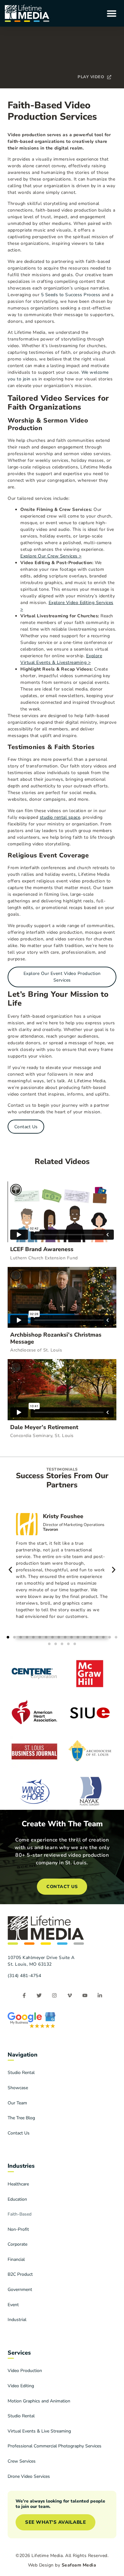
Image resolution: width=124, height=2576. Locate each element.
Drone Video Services (29, 2476)
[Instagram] (55, 1996)
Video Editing (21, 2386)
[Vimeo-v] (70, 1996)
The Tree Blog (21, 2118)
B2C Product (20, 2274)
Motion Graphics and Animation (39, 2401)
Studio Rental (21, 2073)
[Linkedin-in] (100, 1996)
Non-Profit (18, 2229)
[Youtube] (85, 1996)
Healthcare (18, 2184)
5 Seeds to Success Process (71, 295)
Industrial (17, 2320)
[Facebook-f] (24, 1996)
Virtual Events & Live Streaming (39, 2431)
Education (17, 2199)
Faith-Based (20, 2214)
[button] (112, 13)
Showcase (18, 2088)
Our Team (17, 2103)
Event (13, 2305)
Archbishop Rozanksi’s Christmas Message (56, 1338)
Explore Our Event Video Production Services (62, 977)
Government (20, 2290)
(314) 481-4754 (24, 1976)
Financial (16, 2259)
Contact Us (26, 1127)
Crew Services (22, 2461)
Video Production (25, 2371)
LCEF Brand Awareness (42, 1249)
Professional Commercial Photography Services (55, 2446)
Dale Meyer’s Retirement (44, 1427)
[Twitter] (39, 1996)
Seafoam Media (79, 2565)
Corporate (17, 2244)
